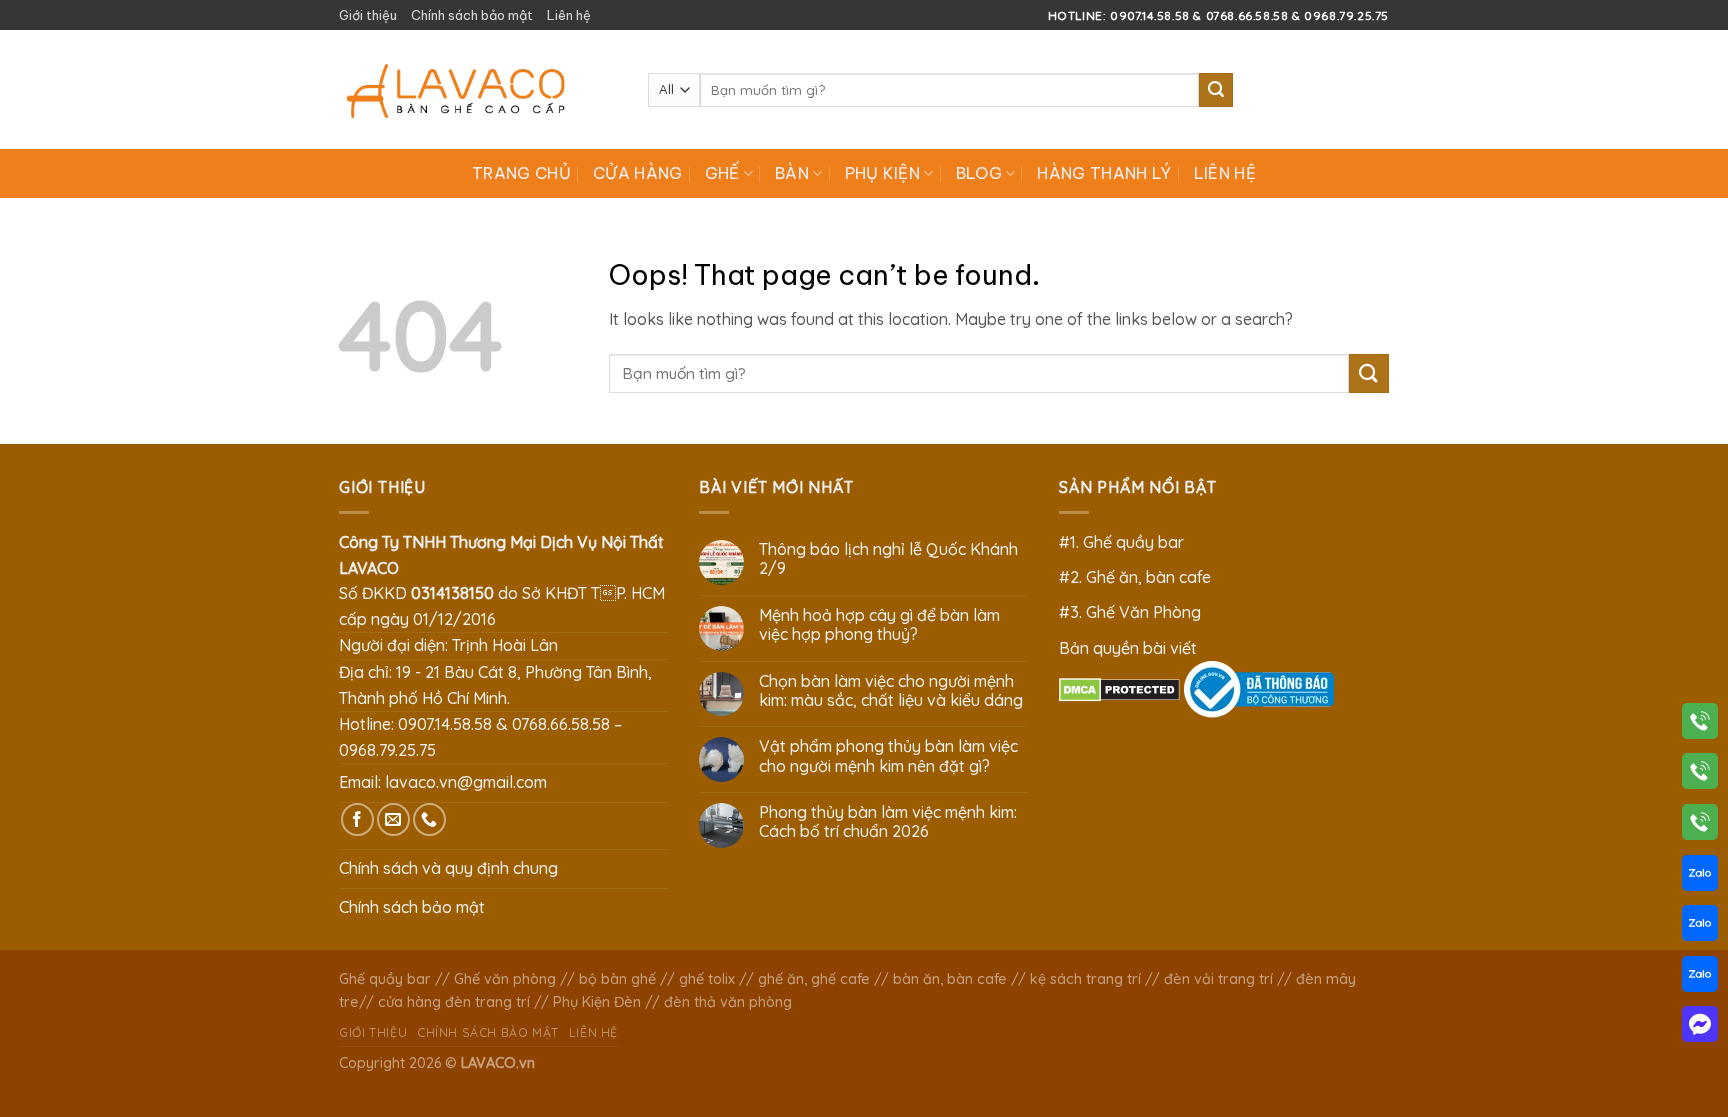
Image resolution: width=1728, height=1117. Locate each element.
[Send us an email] (393, 819)
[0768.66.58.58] (1700, 775)
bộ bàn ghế (617, 979)
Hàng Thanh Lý (1104, 173)
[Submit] (1216, 90)
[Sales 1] (1700, 877)
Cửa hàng (638, 173)
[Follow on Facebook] (357, 819)
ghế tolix (707, 979)
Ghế (722, 173)
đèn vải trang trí (1218, 979)
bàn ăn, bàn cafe (950, 979)
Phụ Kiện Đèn (597, 1002)
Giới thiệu (368, 15)
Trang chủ (521, 173)
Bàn (792, 173)
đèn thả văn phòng (728, 1002)
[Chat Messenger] (1700, 1028)
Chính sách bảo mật (472, 15)
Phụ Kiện (883, 173)
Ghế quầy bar (385, 979)
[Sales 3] (1700, 978)
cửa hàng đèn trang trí (454, 1002)
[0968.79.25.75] (1700, 826)
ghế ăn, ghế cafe (814, 979)
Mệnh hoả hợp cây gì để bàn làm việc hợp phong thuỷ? (879, 625)
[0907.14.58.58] (1700, 725)
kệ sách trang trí (1085, 979)
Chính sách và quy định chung (448, 868)
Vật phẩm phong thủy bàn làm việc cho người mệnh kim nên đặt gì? (888, 756)
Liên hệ (569, 15)
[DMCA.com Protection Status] (1119, 688)
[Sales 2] (1700, 927)
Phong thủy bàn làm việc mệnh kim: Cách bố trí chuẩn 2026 (888, 822)
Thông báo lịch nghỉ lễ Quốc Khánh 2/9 (888, 559)
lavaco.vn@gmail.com (466, 782)
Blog (979, 173)
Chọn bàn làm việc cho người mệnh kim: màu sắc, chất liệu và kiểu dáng (891, 691)
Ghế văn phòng (505, 979)
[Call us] (429, 819)
